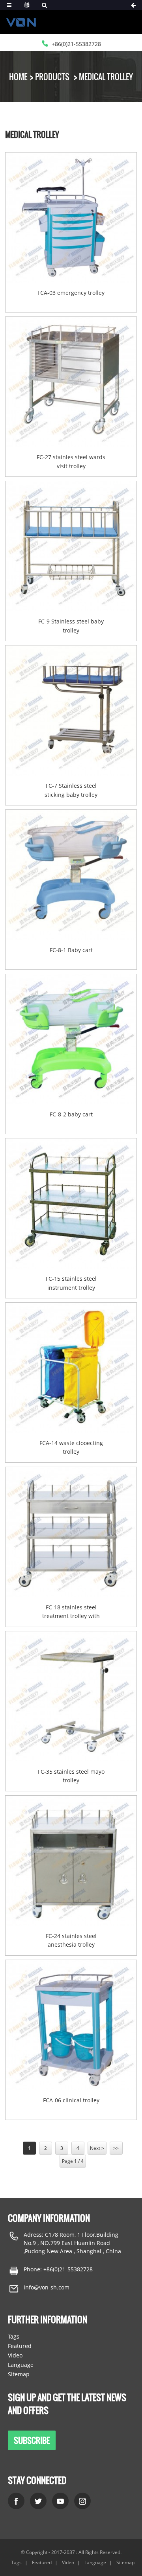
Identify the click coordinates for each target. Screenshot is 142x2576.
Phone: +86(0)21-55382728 (58, 2269)
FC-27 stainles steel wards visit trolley (71, 461)
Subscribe (32, 2440)
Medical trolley (106, 77)
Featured (20, 2346)
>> (116, 2148)
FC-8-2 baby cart (71, 1114)
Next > (97, 2148)
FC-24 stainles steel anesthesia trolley (71, 1940)
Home (18, 77)
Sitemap (19, 2374)
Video (15, 2355)
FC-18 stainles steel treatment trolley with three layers (71, 1612)
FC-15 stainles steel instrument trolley (71, 1283)
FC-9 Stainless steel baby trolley (71, 626)
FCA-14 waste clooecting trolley (71, 1447)
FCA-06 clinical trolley (71, 2100)
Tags (14, 2336)
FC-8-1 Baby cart (71, 950)
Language (21, 2365)
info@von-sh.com (47, 2287)
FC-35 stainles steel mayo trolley (71, 1776)
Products (52, 77)
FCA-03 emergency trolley (71, 293)
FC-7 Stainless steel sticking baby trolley (71, 790)
